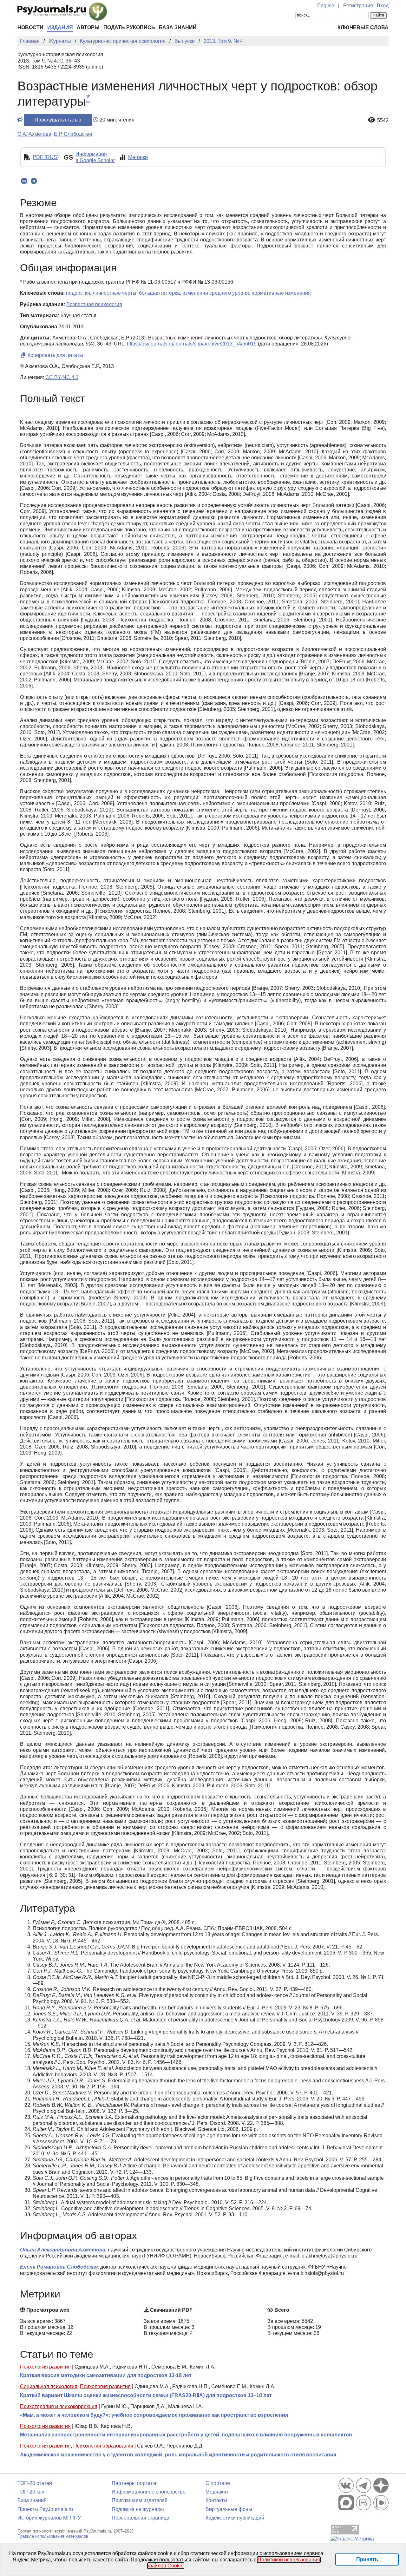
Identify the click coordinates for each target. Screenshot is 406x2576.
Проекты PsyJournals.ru (45, 2509)
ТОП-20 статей (35, 2483)
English (326, 6)
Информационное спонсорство (149, 2492)
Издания (60, 27)
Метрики (138, 157)
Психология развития (45, 2367)
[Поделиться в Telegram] (34, 181)
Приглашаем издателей (140, 2500)
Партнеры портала (134, 2483)
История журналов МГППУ (49, 2518)
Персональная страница (141, 2518)
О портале (218, 2483)
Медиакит (217, 2492)
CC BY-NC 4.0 (62, 377)
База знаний (178, 27)
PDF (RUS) (46, 157)
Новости (30, 27)
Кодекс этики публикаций (235, 2518)
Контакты (216, 2500)
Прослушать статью (58, 120)
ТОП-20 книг (32, 2492)
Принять (367, 2559)
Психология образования (103, 2446)
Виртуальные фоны (229, 2509)
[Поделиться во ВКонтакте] (24, 181)
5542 (383, 120)
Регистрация (358, 6)
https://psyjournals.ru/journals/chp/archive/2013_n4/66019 (192, 344)
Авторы (88, 27)
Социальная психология (49, 2386)
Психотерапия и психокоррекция (59, 2406)
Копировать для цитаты (55, 355)
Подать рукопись (129, 27)
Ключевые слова (363, 27)
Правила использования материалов (53, 2536)
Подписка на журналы (138, 2509)
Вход (383, 6)
